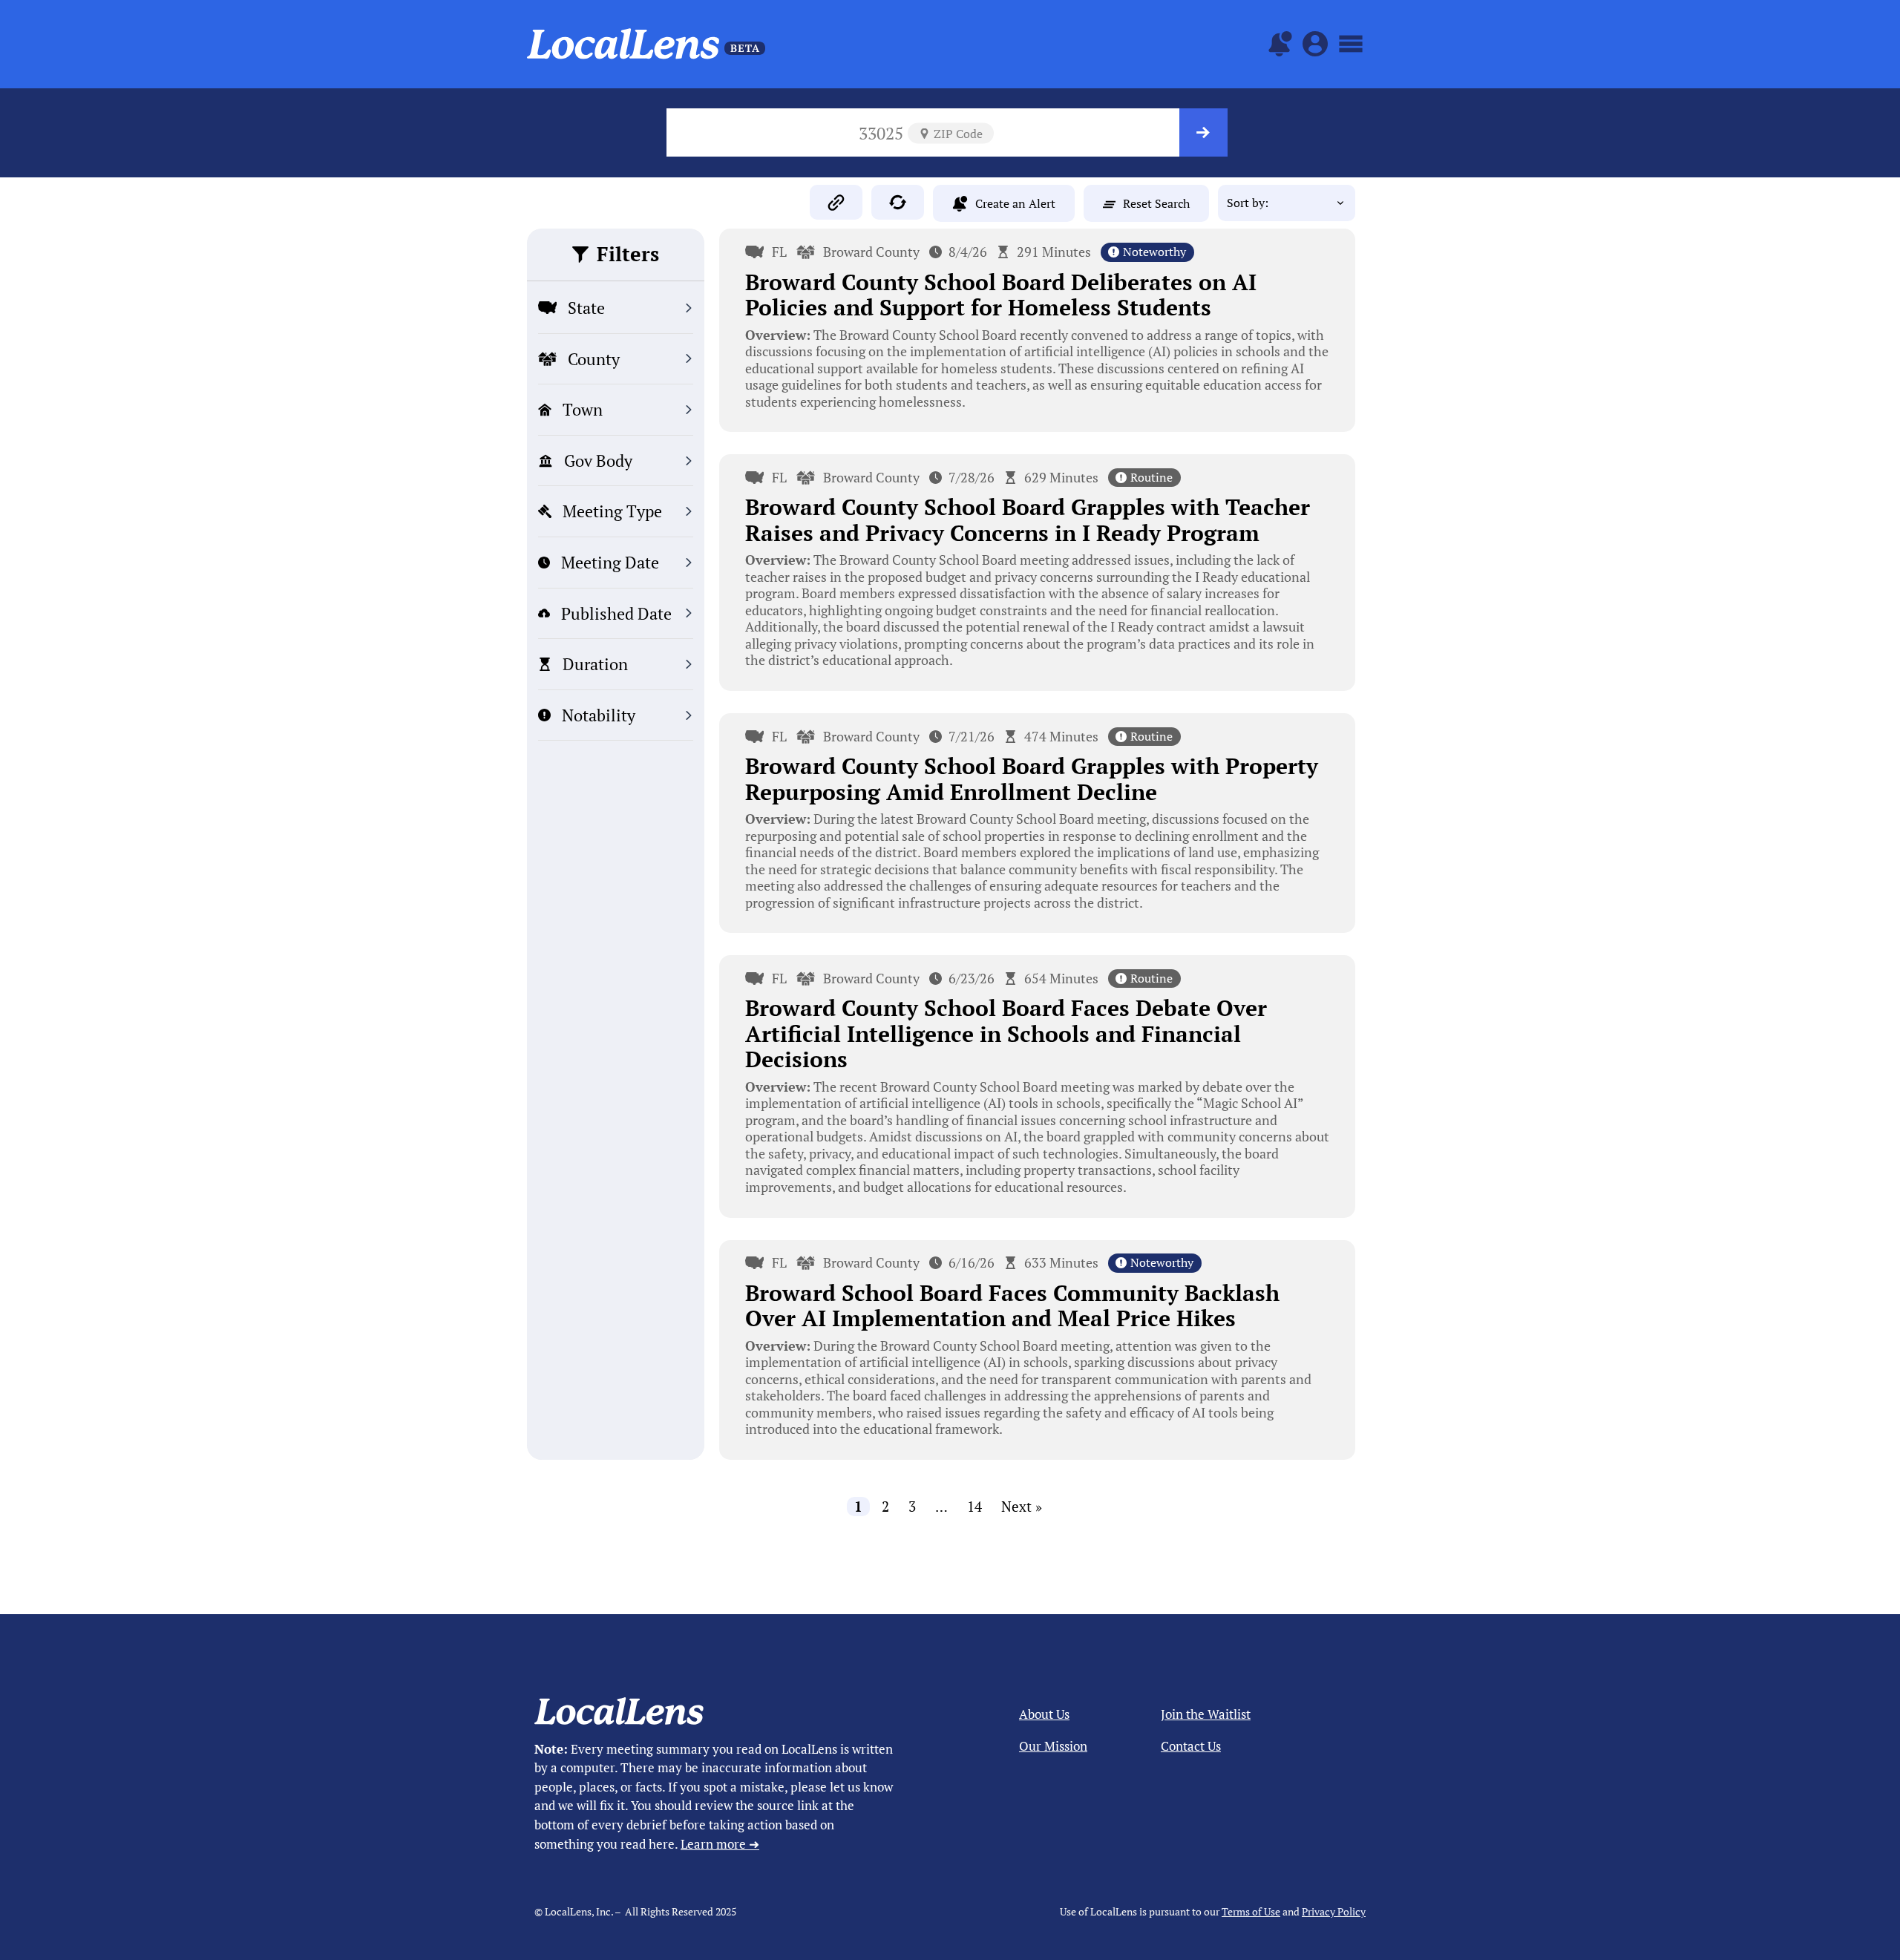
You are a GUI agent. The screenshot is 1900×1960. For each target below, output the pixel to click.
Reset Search (1156, 203)
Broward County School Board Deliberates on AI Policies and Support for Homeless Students (1001, 295)
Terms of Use (1251, 1911)
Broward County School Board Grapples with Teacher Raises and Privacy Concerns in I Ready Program (1028, 520)
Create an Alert (1015, 203)
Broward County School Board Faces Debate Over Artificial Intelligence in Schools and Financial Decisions (1006, 1033)
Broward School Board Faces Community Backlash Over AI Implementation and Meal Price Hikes (1012, 1306)
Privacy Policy (1334, 1911)
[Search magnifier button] (1203, 132)
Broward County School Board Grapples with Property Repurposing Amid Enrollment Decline (1032, 779)
